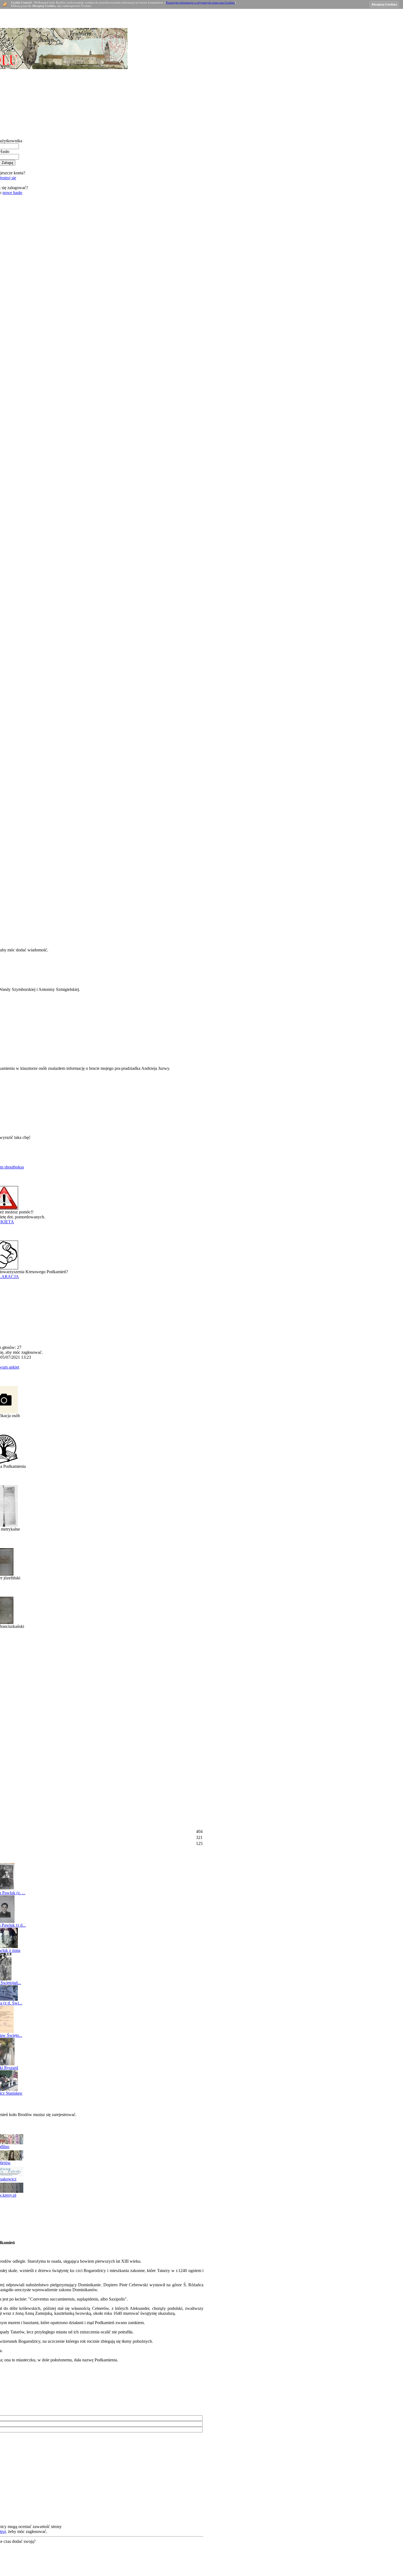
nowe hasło (12, 193)
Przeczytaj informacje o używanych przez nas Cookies (200, 2)
